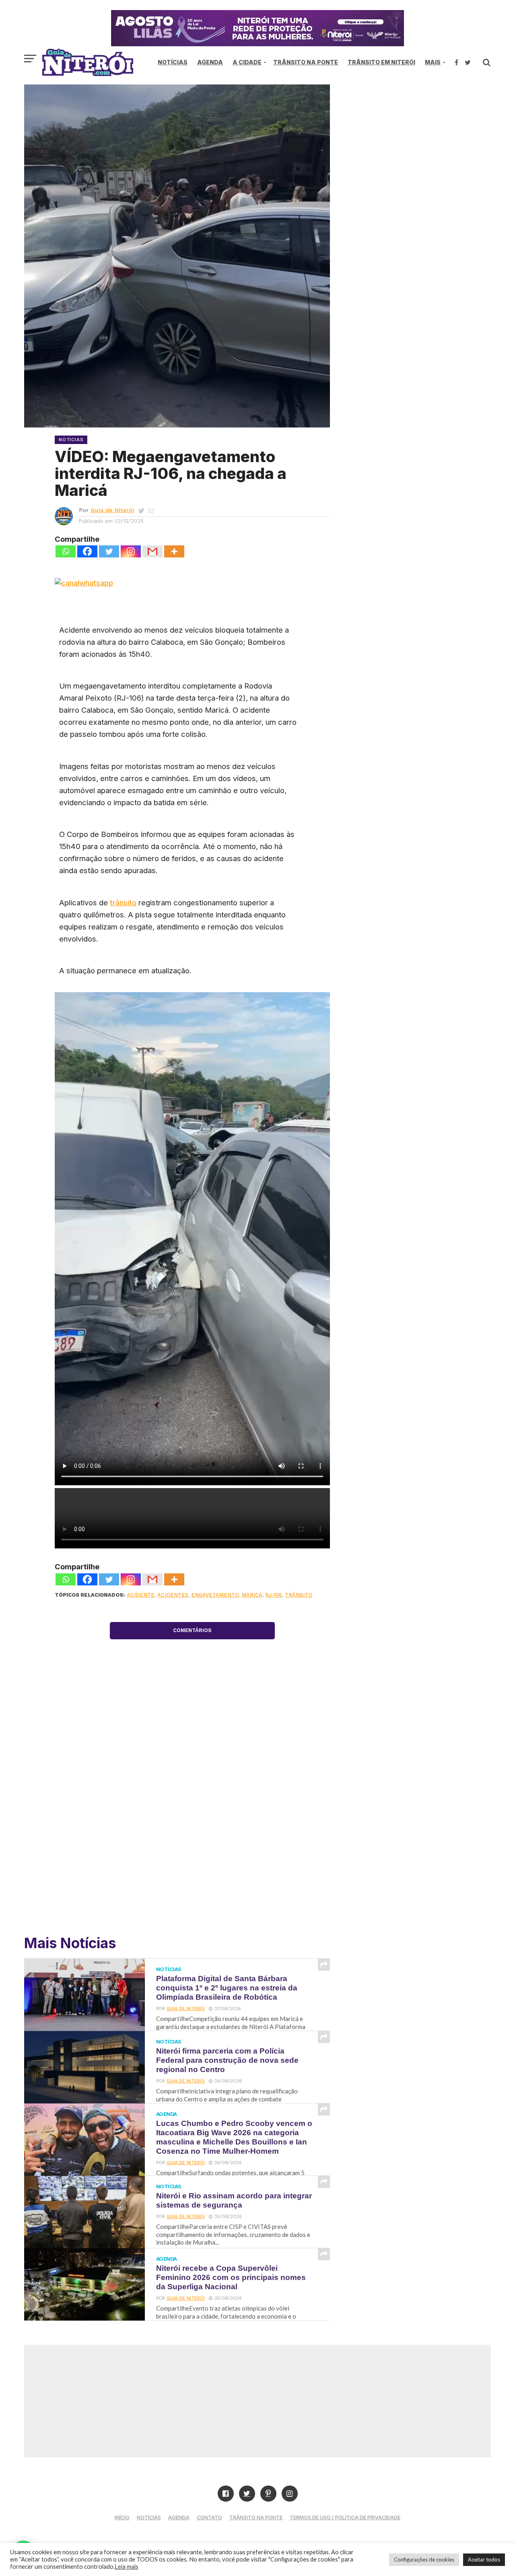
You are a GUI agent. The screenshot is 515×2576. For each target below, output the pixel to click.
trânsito (123, 903)
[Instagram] (131, 551)
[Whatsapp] (66, 551)
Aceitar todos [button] (484, 2560)
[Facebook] (87, 551)
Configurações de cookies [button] (424, 2560)
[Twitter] (109, 551)
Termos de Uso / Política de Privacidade (345, 2517)
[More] (174, 551)
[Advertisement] (422, 153)
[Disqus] (192, 1811)
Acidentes (173, 1595)
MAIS (433, 62)
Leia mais (127, 2567)
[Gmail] (152, 551)
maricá (252, 1595)
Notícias (173, 62)
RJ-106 (274, 1595)
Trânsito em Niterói (381, 62)
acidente (141, 1595)
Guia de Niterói (112, 510)
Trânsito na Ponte (306, 62)
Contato (209, 2517)
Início (122, 2517)
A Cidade (247, 62)
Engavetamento (215, 1595)
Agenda (210, 62)
